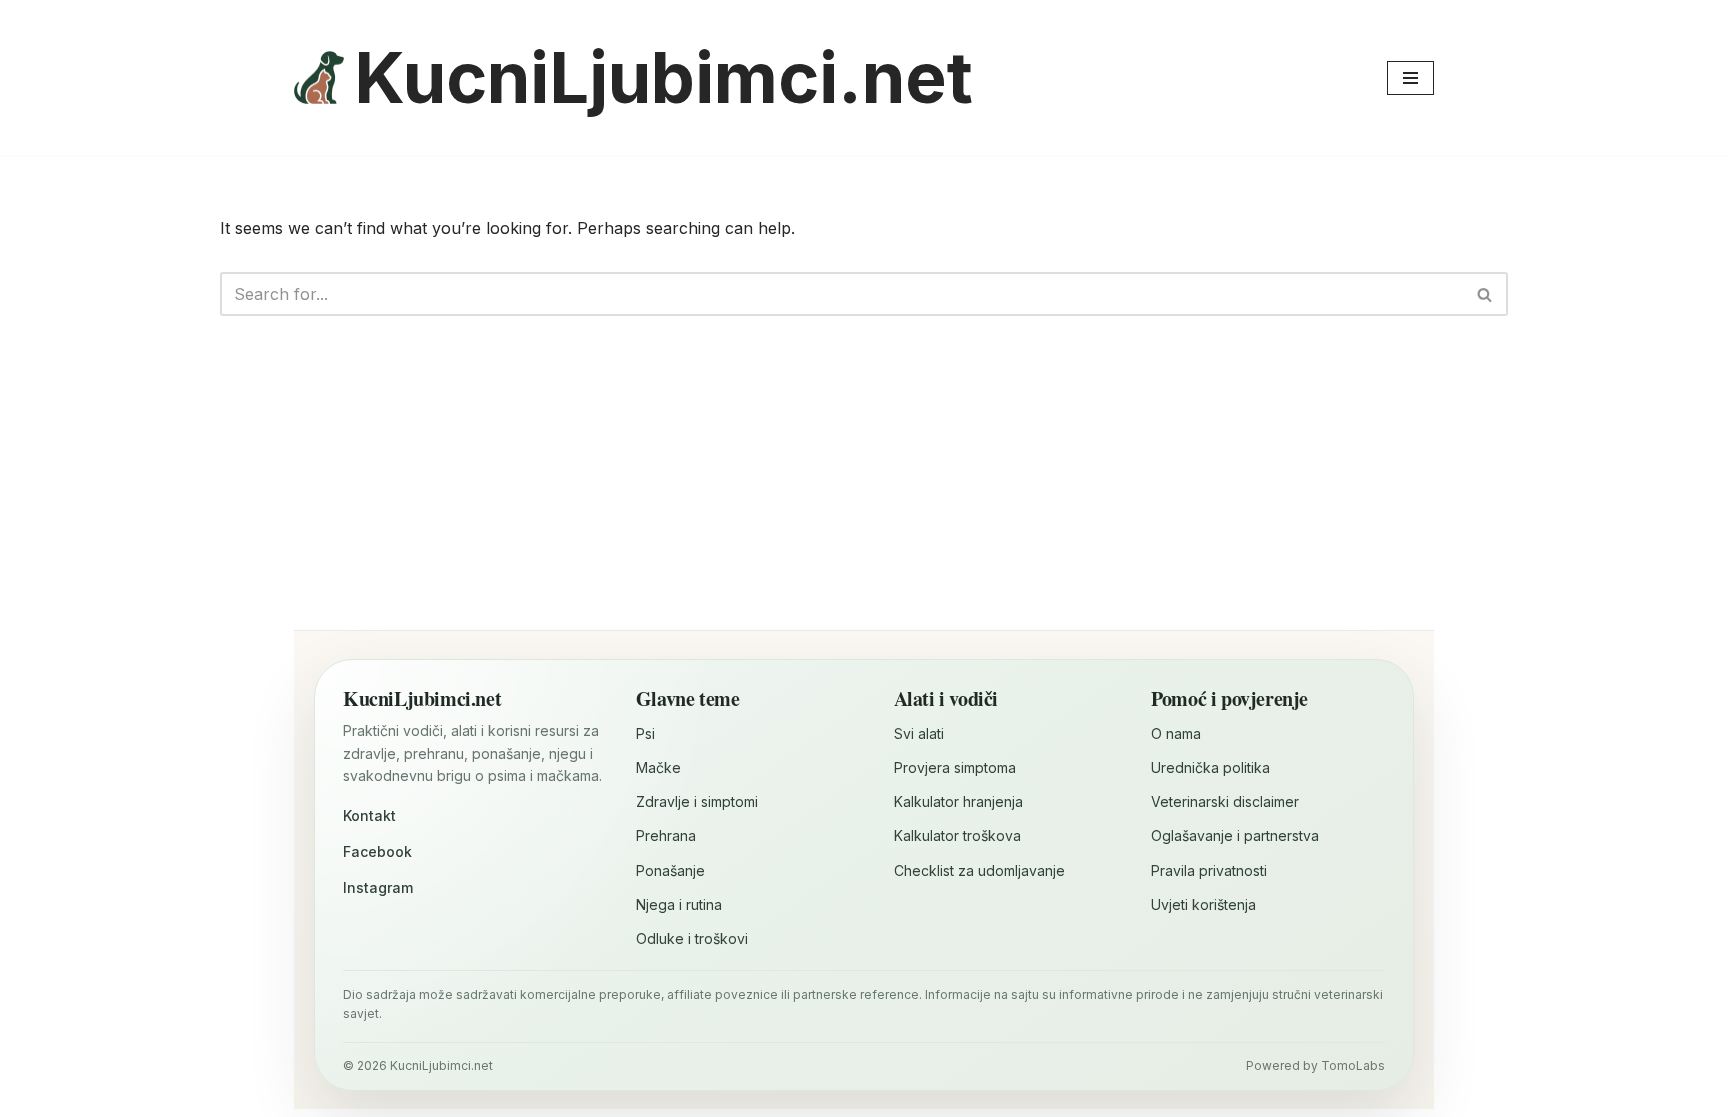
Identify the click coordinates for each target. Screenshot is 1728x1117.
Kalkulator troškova (957, 835)
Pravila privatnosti (1209, 870)
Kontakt (369, 815)
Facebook (377, 851)
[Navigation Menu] (1410, 78)
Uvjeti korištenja (1203, 904)
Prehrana (666, 835)
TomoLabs (1353, 1065)
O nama (1176, 733)
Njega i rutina (679, 904)
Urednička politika (1210, 767)
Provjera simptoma (955, 767)
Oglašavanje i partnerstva (1235, 835)
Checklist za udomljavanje (979, 870)
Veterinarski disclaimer (1225, 801)
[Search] (1485, 294)
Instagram (378, 887)
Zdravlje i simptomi (697, 801)
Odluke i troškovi (692, 938)
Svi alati (919, 733)
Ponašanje (670, 870)
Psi (645, 733)
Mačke (658, 767)
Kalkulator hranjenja (958, 801)
